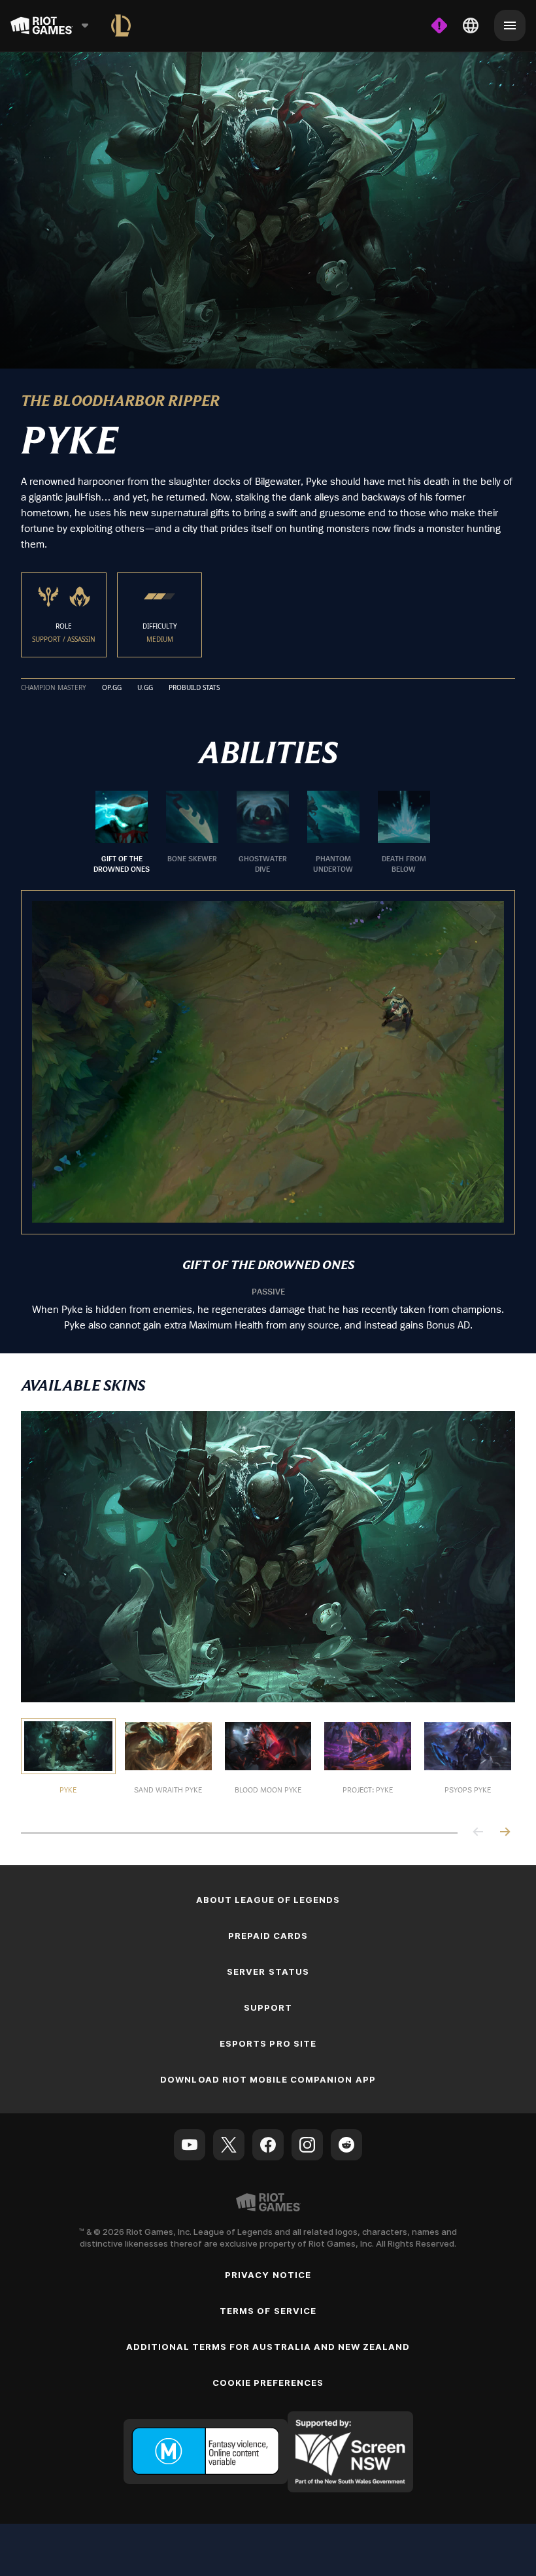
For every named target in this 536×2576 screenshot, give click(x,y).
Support (268, 2007)
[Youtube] (190, 2145)
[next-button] (505, 1833)
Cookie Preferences (268, 2383)
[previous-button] (478, 1833)
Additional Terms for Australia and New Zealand (268, 2347)
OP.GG (112, 688)
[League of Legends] (121, 25)
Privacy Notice (268, 2275)
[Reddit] (346, 2145)
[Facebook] (268, 2145)
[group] (263, 833)
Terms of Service (268, 2311)
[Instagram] (307, 2145)
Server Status (268, 1972)
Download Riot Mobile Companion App (268, 2079)
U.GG (145, 688)
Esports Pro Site (268, 2043)
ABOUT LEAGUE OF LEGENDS (268, 1900)
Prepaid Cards (268, 1936)
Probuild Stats (194, 688)
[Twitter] (229, 2145)
